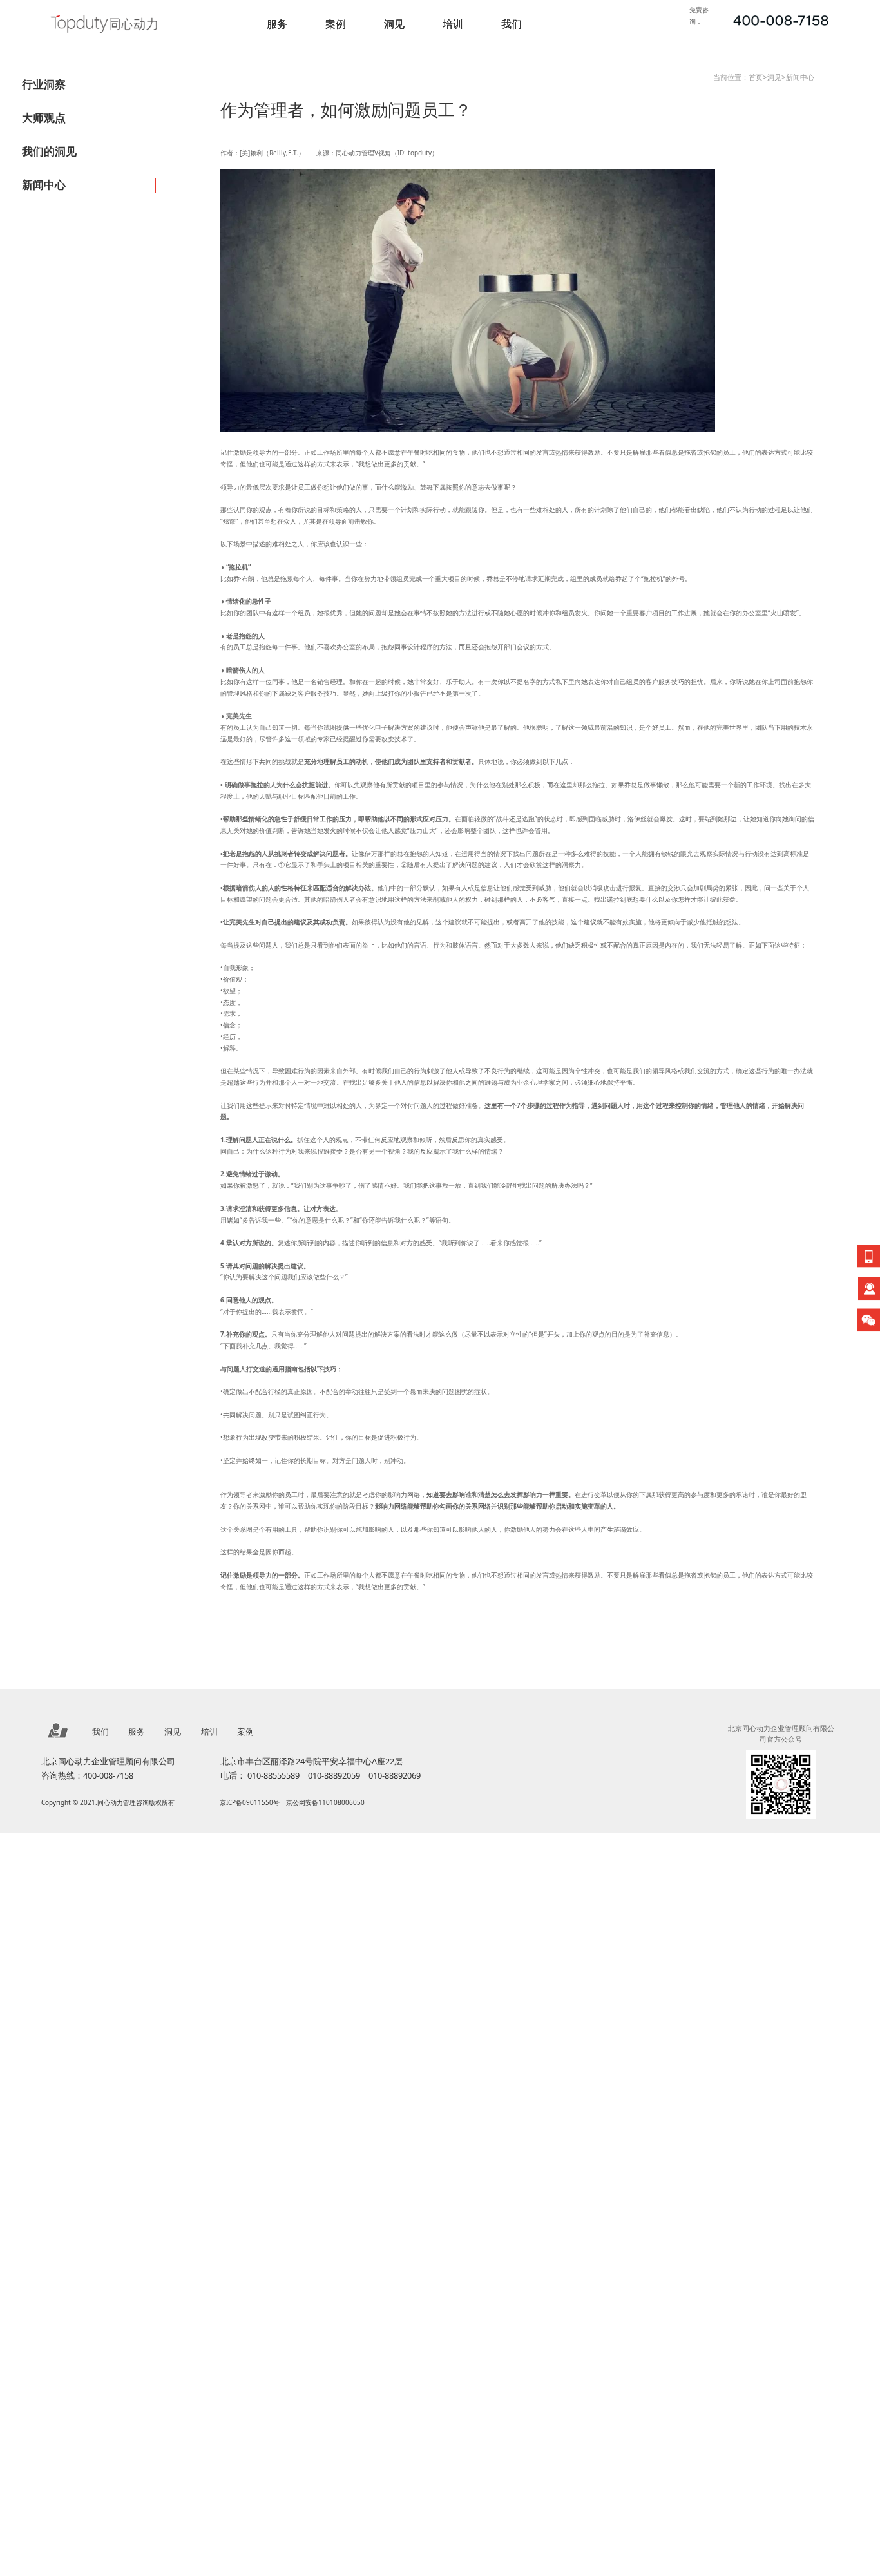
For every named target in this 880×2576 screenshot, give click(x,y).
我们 (512, 24)
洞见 (394, 24)
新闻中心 (44, 185)
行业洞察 (44, 84)
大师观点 (44, 118)
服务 (277, 24)
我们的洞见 (49, 151)
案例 (336, 24)
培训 (453, 24)
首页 (756, 77)
